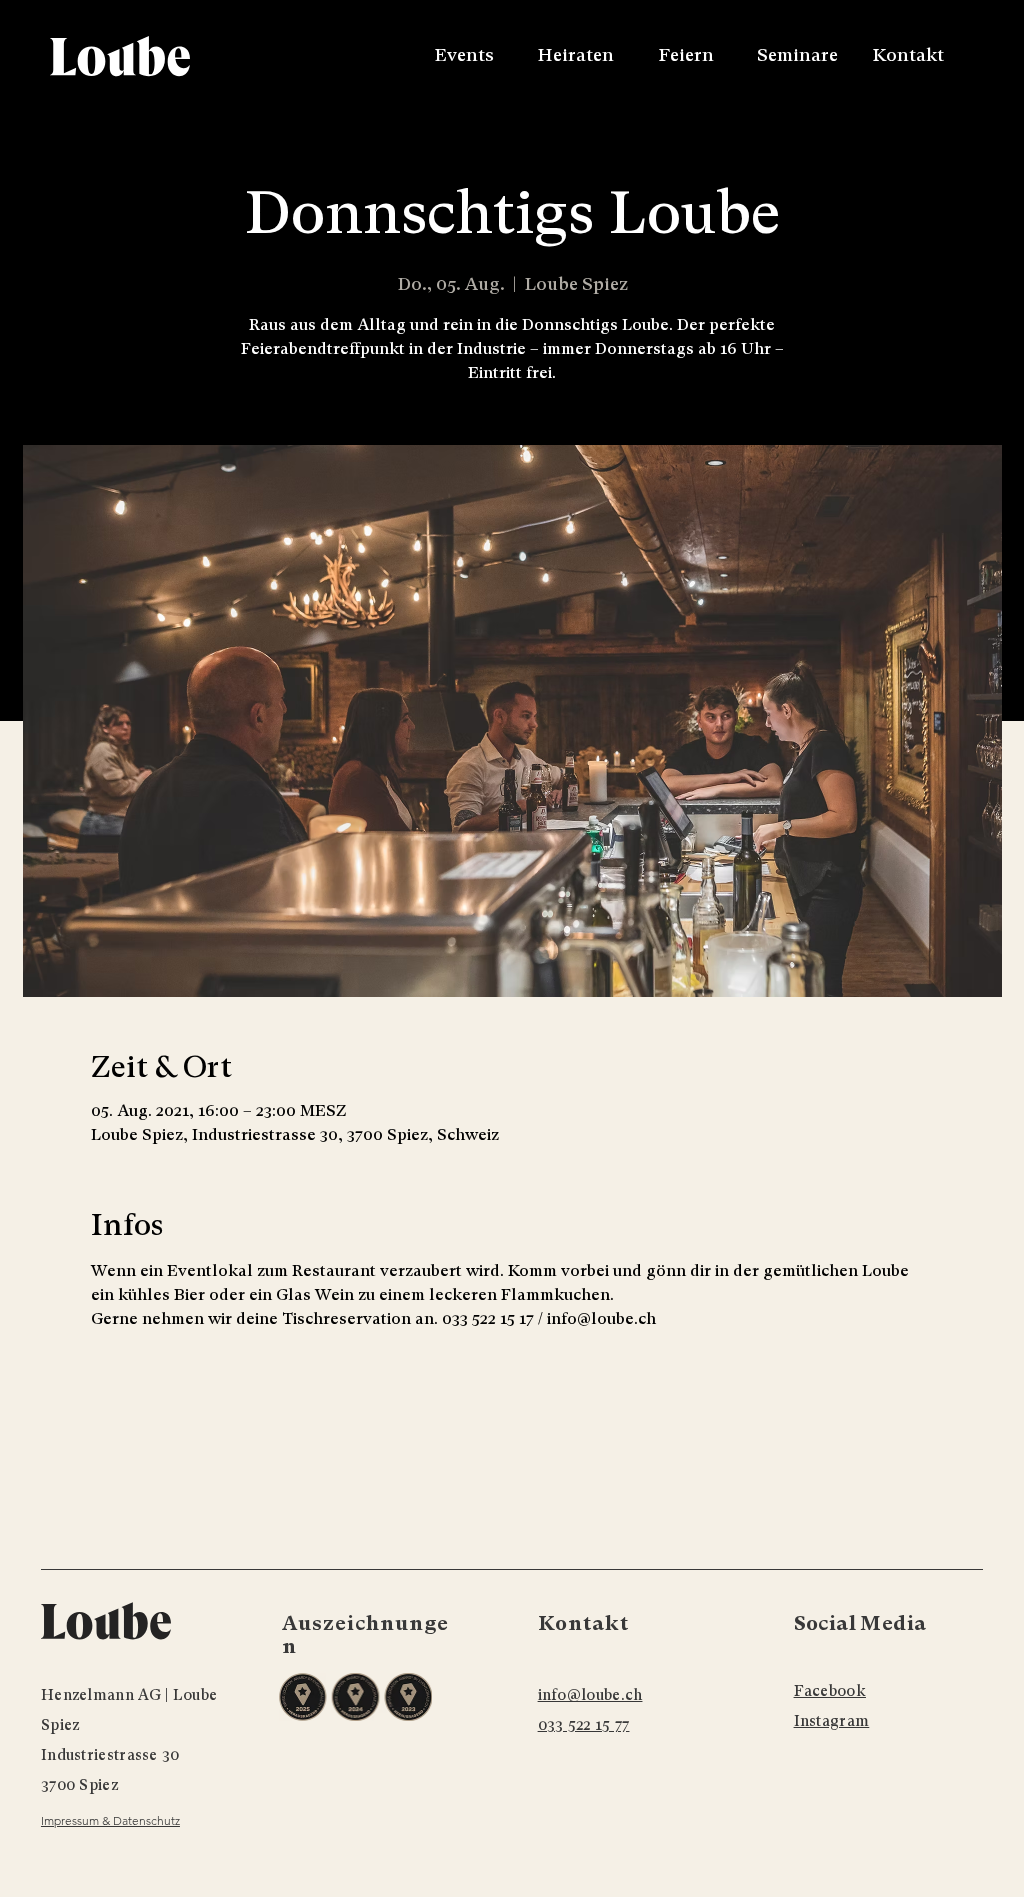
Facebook (830, 1691)
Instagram (832, 1721)
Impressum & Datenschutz (110, 1820)
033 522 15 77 (584, 1725)
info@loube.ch (590, 1695)
